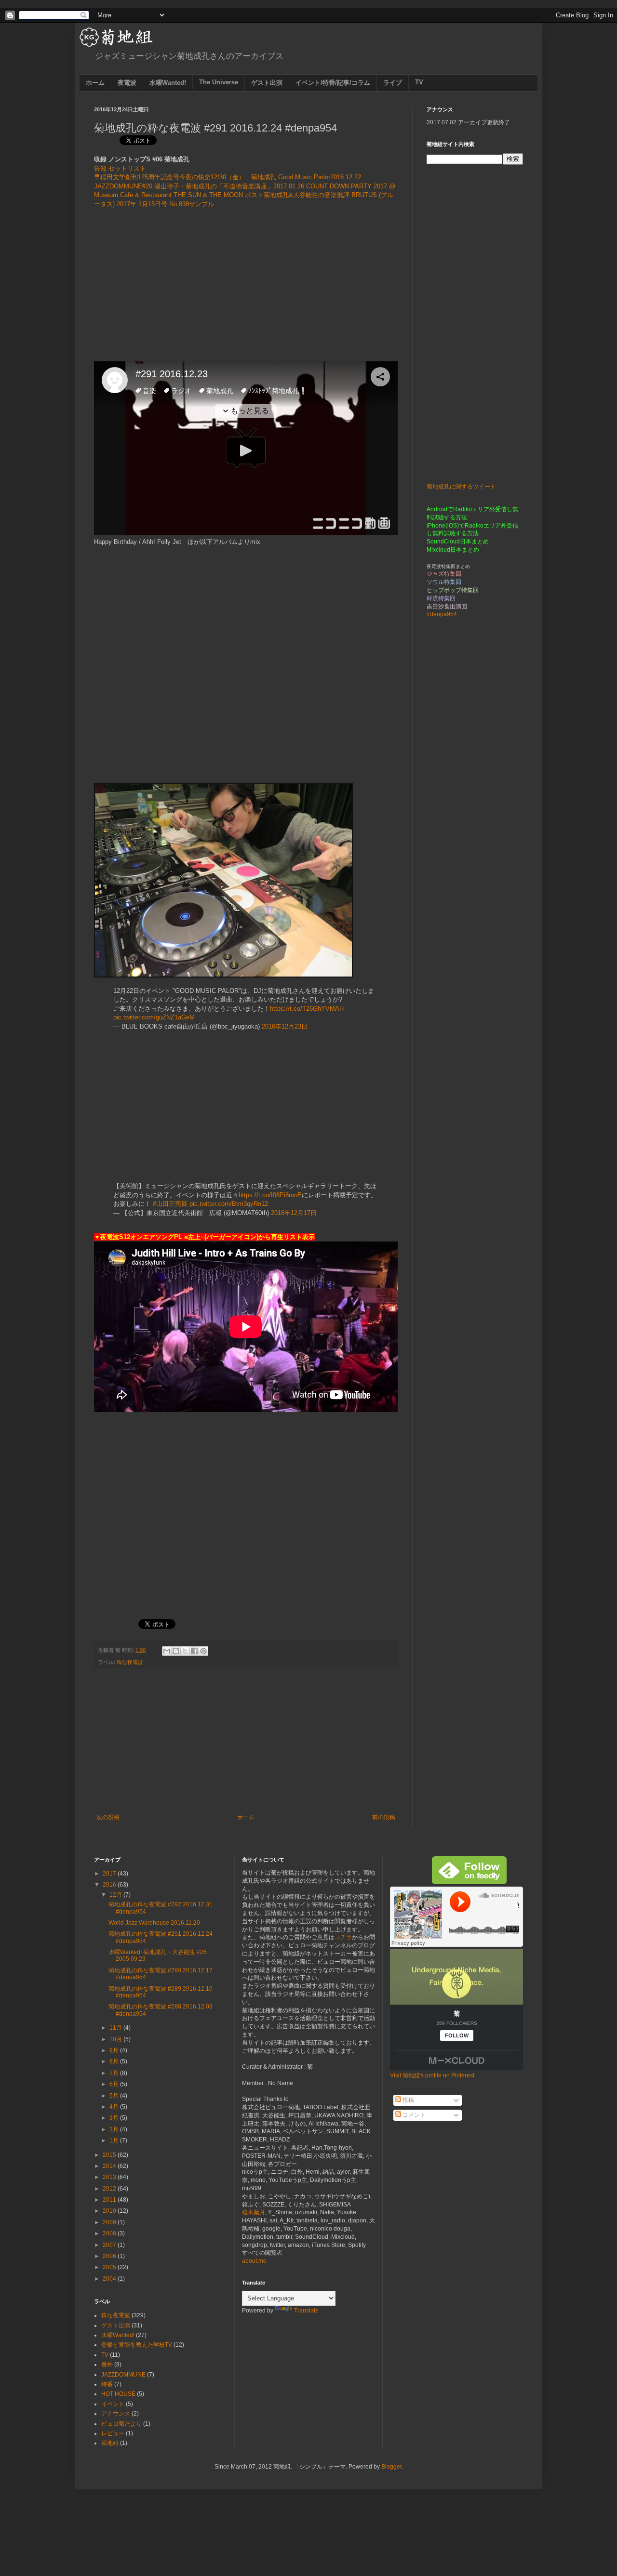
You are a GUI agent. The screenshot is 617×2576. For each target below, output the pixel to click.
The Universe (219, 82)
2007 (110, 2245)
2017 (110, 1874)
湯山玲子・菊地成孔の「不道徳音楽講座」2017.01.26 (229, 186)
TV (419, 82)
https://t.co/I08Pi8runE (270, 1195)
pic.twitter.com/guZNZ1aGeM (154, 1017)
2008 (110, 2233)
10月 (116, 2039)
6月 (115, 2084)
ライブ (393, 83)
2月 (115, 2129)
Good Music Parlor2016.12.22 (320, 177)
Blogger (391, 2467)
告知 (100, 168)
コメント (413, 2115)
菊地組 (110, 2443)
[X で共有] (185, 1651)
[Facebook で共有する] (194, 1651)
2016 (110, 1885)
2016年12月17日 (294, 1213)
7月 (115, 2073)
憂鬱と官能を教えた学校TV (137, 2345)
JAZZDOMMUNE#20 (123, 186)
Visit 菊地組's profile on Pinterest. (433, 2075)
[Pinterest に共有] (203, 1651)
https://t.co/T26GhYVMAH (307, 1009)
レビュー (113, 2433)
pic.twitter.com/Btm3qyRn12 (229, 1204)
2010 (110, 2211)
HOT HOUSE (118, 2394)
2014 (110, 2166)
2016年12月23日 (285, 1026)
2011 (110, 2200)
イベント (113, 2404)
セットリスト (127, 168)
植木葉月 (254, 2212)
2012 (110, 2189)
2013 (110, 2177)
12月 (116, 1895)
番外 (107, 2365)
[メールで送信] (167, 1651)
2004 (110, 2279)
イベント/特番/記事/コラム (333, 83)
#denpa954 (442, 614)
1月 (115, 2140)
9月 (115, 2050)
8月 (115, 2061)
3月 (115, 2118)
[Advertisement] (246, 285)
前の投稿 (384, 1817)
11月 (116, 2028)
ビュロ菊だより (121, 2424)
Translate (306, 2311)
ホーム (95, 83)
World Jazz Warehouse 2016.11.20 (154, 1923)
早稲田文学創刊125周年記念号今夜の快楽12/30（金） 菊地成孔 (185, 177)
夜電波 (127, 83)
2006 (110, 2256)
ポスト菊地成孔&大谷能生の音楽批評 (297, 195)
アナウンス (116, 2414)
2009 (110, 2222)
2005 (110, 2267)
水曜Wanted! (168, 83)
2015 (110, 2155)
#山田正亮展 (170, 1204)
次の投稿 (108, 1817)
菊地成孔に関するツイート (461, 487)
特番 (107, 2384)
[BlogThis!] (176, 1651)
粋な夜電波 (130, 1662)
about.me (254, 2261)
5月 (115, 2096)
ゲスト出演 (267, 83)
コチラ (343, 1937)
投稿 (408, 2100)
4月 (115, 2107)
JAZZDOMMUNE (123, 2375)
